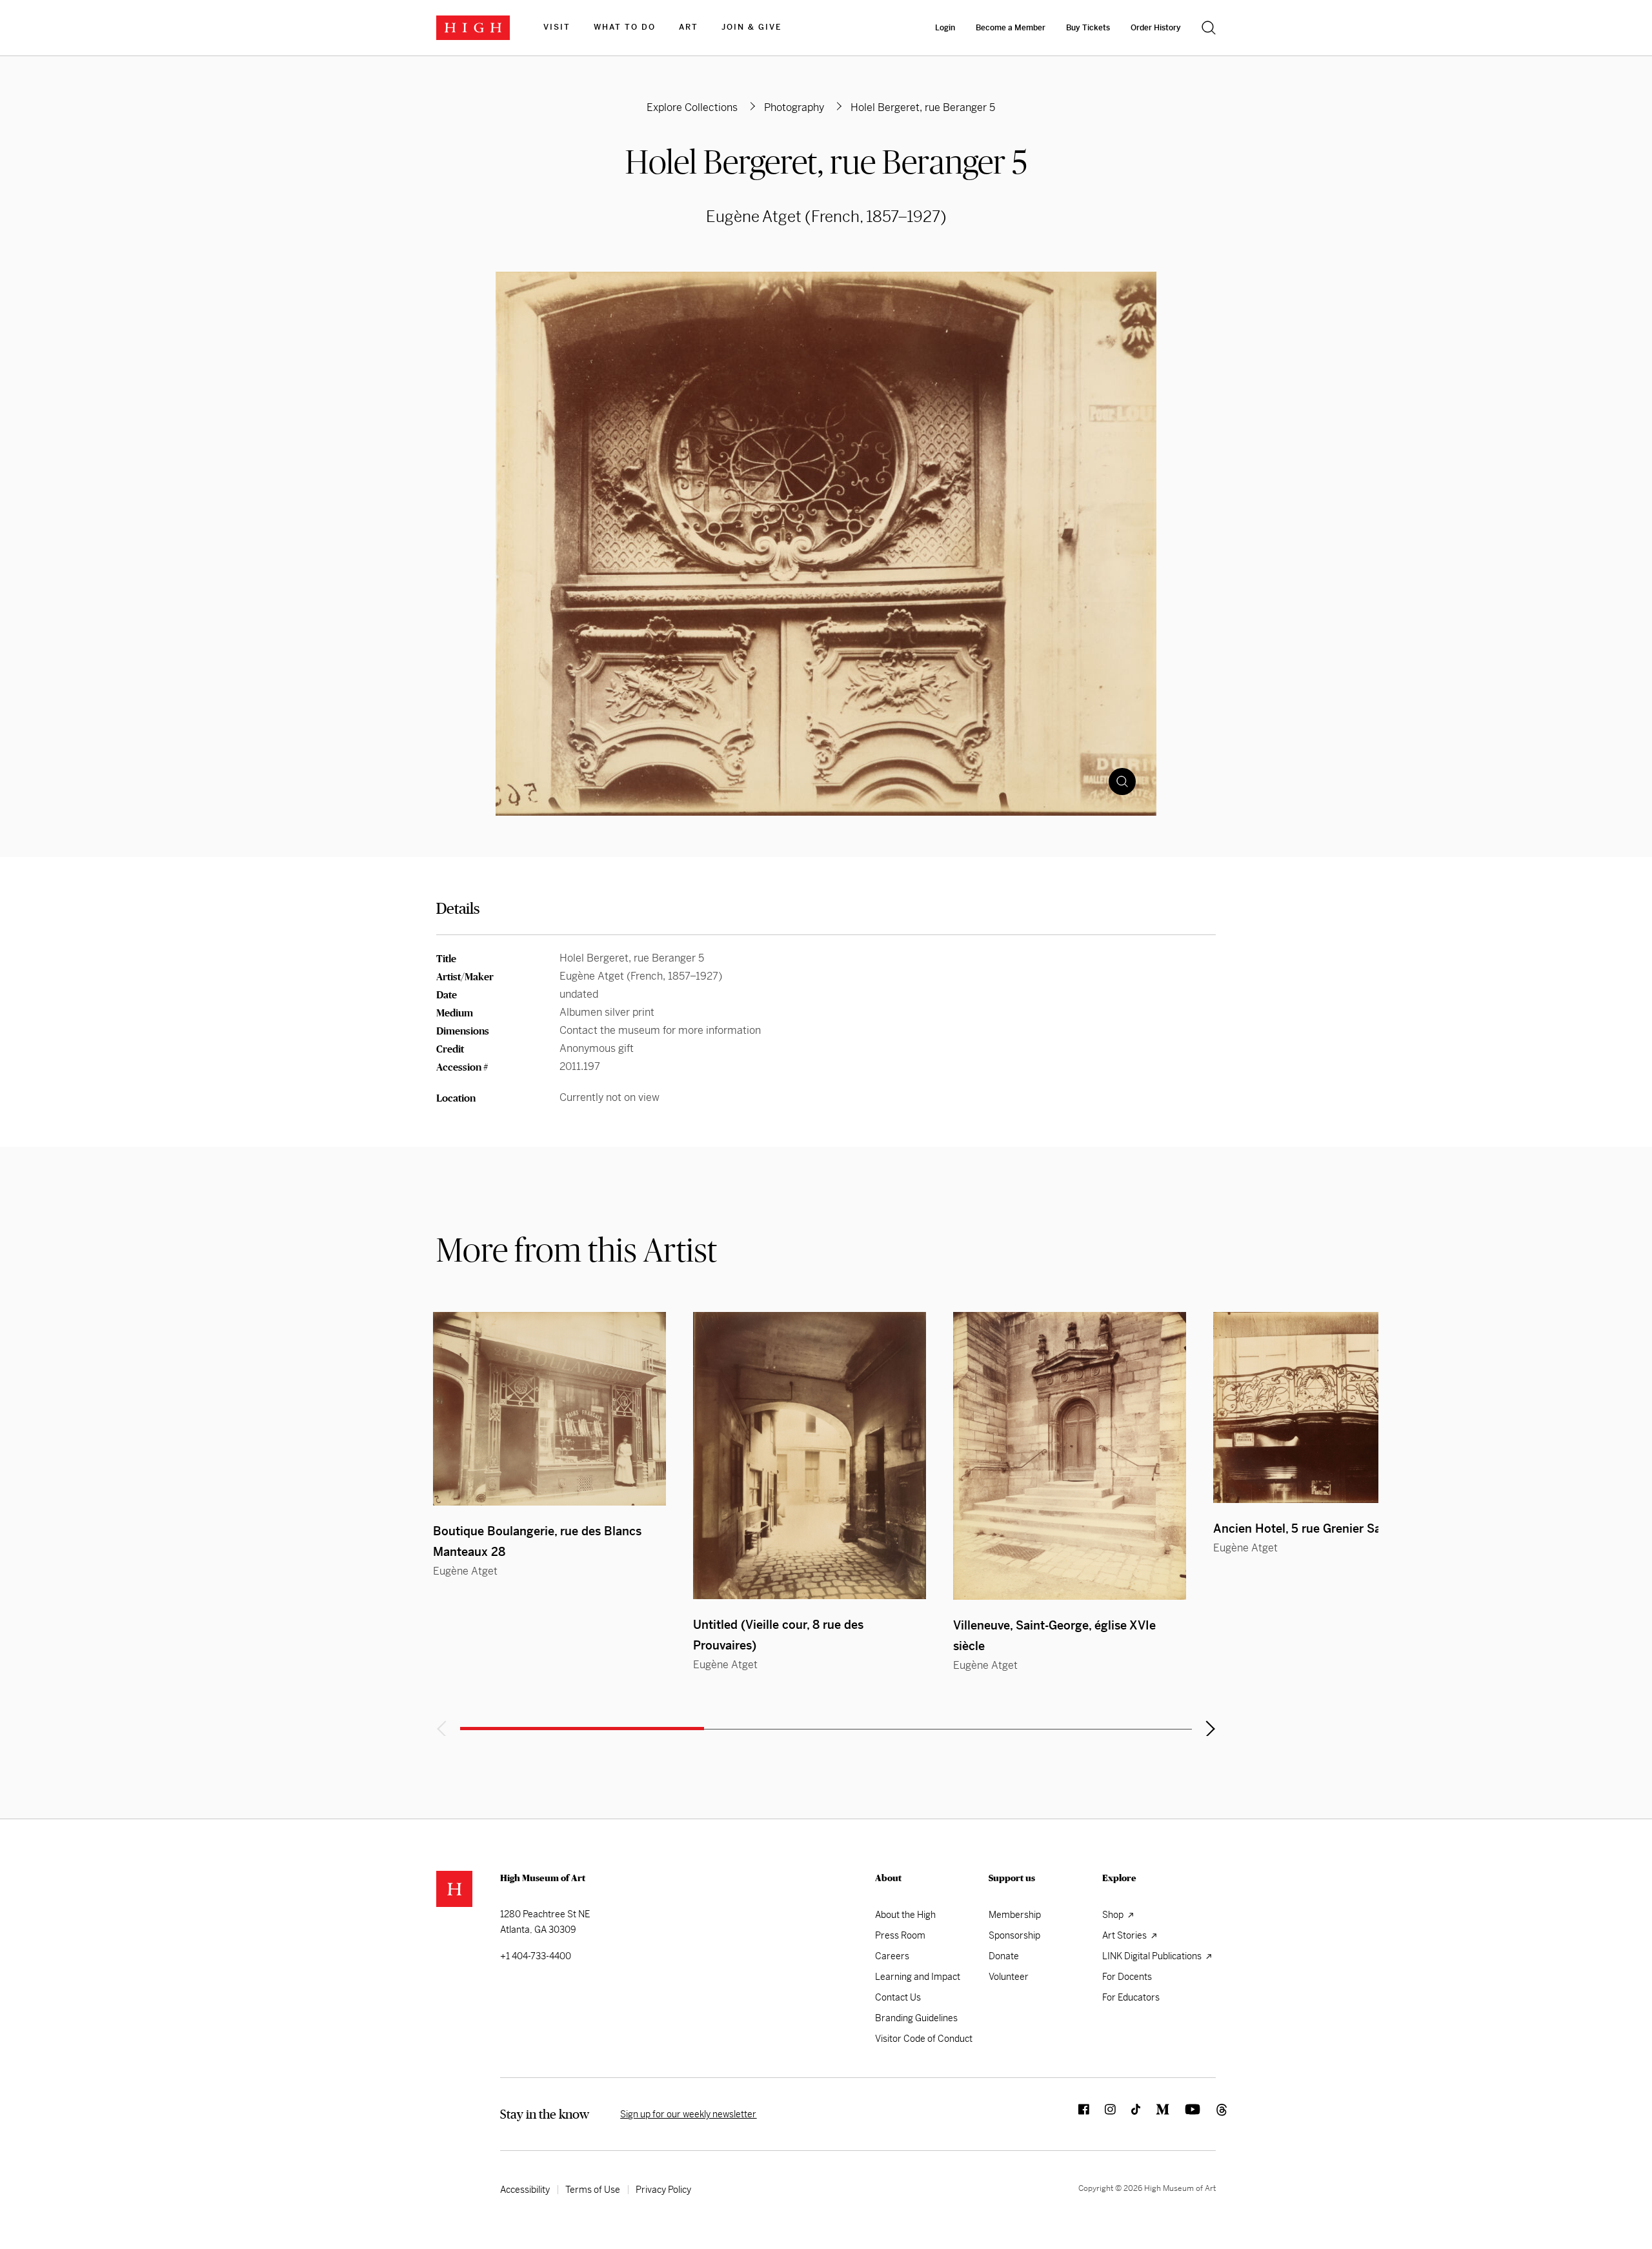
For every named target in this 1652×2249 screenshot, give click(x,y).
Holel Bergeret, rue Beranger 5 (826, 162)
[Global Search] (1209, 28)
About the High (905, 1915)
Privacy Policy (663, 2190)
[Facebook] (1076, 2114)
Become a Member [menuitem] (1011, 28)
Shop (1114, 1915)
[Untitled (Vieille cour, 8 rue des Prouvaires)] (810, 1456)
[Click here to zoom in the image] (1122, 782)
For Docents (1127, 1977)
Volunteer (1009, 1977)
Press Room (900, 1935)
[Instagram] (1103, 2114)
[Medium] (1155, 2114)
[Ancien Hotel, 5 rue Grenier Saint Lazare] (1330, 1407)
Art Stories (1125, 1935)
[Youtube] (1185, 2114)
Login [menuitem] (945, 28)
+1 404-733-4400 (536, 1956)
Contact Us (898, 1997)
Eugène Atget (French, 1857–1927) (826, 217)
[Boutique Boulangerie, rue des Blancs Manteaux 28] (549, 1409)
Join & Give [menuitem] (751, 27)
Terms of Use (593, 2190)
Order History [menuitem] (1156, 28)
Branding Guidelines (916, 2018)
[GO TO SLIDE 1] (582, 1729)
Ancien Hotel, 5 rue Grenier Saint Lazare (1324, 1528)
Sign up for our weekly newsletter (688, 2114)
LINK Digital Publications (1153, 1956)
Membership (1015, 1915)
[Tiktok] (1128, 2114)
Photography (794, 107)
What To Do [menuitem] (625, 27)
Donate (1004, 1956)
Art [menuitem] (689, 27)
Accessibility (525, 2190)
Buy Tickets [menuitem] (1088, 28)
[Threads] (1208, 2114)
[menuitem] (557, 28)
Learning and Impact (918, 1977)
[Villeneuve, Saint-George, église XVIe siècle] (1070, 1456)
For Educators (1131, 1997)
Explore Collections (692, 107)
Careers (892, 1956)
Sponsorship (1014, 1935)
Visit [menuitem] (557, 27)
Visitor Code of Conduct (924, 2039)
